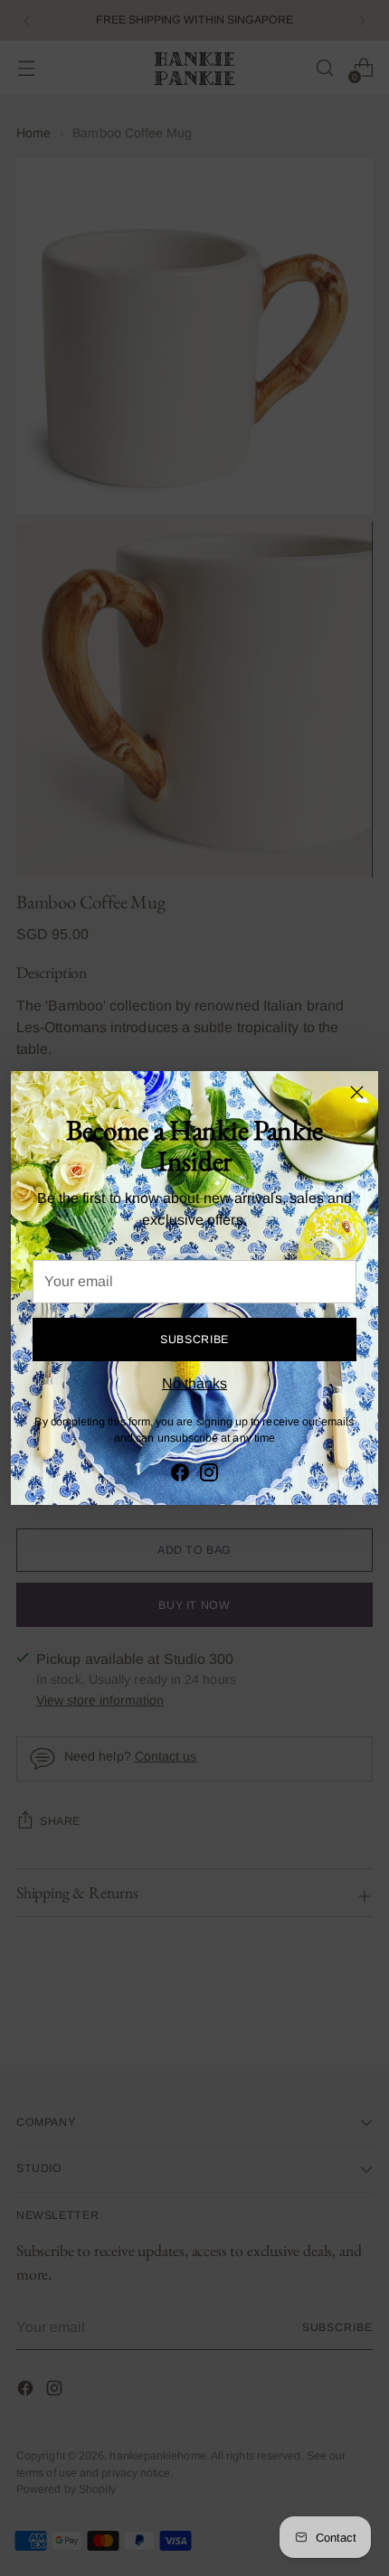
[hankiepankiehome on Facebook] (180, 1476)
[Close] (357, 1092)
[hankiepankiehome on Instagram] (209, 1476)
